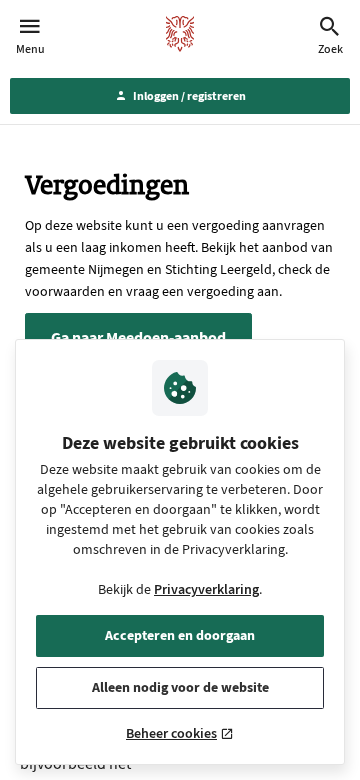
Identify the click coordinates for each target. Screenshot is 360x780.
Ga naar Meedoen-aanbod (138, 337)
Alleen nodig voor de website (180, 687)
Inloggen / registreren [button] (189, 96)
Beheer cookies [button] (171, 733)
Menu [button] (30, 49)
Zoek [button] (330, 49)
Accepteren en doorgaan (180, 635)
